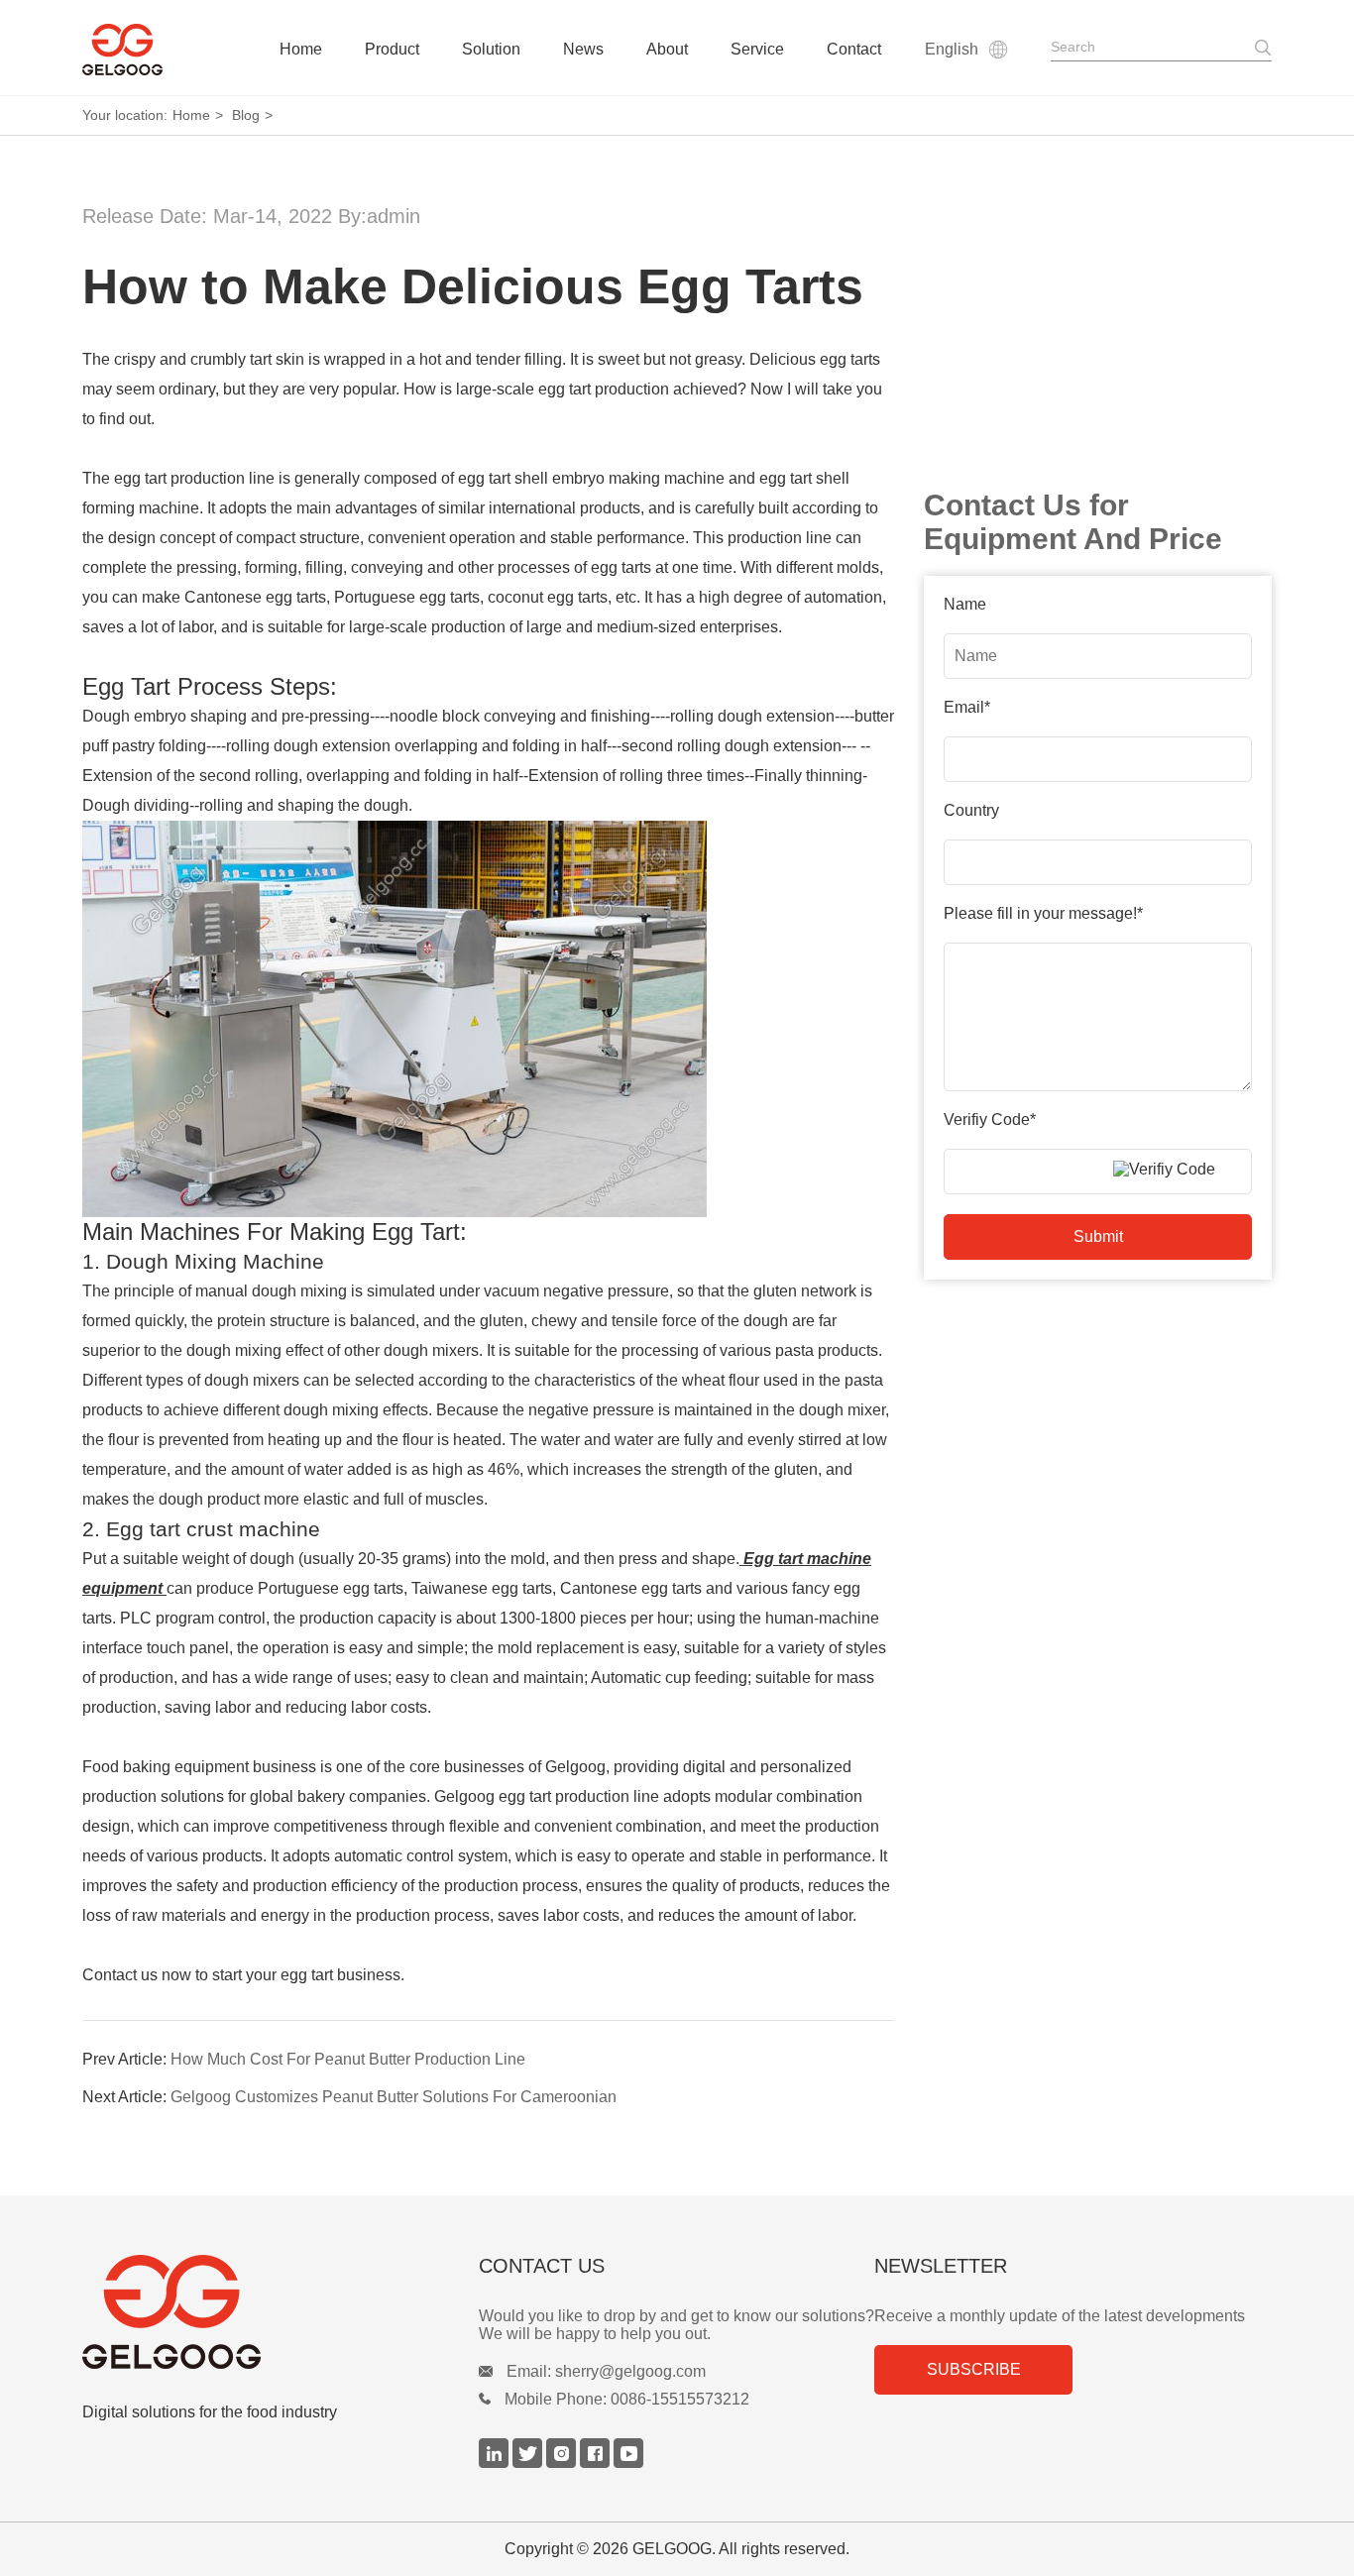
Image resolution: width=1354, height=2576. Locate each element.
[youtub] (628, 2463)
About (667, 49)
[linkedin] (496, 2463)
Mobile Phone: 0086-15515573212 (627, 2399)
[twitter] (529, 2463)
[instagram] (563, 2463)
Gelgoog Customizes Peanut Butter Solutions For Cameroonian (392, 2097)
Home (301, 49)
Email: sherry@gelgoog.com (606, 2371)
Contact (854, 49)
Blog (246, 115)
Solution (491, 49)
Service (757, 49)
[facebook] (597, 2463)
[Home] (122, 50)
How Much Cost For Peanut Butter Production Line (346, 2059)
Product (392, 49)
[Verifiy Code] (1178, 1170)
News (583, 49)
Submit (1098, 1236)
